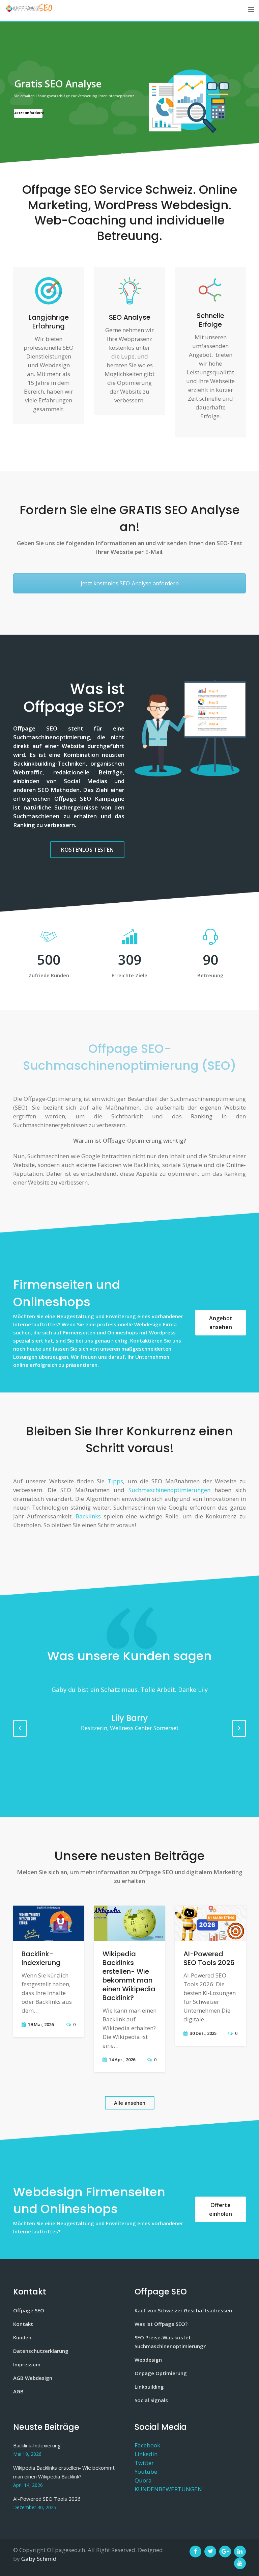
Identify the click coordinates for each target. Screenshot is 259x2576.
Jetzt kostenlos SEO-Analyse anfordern (130, 583)
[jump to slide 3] (137, 155)
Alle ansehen (130, 2103)
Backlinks (88, 1516)
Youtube (146, 2472)
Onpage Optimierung (161, 2373)
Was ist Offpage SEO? (161, 2324)
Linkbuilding (149, 2387)
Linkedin (146, 2454)
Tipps (115, 1481)
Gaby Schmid (39, 2559)
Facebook (147, 2445)
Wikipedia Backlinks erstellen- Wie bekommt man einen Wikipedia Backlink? (129, 1976)
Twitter (144, 2463)
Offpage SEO (29, 2310)
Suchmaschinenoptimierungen (169, 1490)
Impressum (27, 2364)
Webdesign (148, 2360)
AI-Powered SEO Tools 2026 (209, 1958)
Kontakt (23, 2324)
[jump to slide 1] (122, 155)
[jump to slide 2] (129, 155)
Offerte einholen (221, 2209)
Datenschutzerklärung (41, 2351)
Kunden (22, 2337)
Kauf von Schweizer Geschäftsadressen (183, 2310)
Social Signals (151, 2400)
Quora (143, 2480)
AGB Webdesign (33, 2378)
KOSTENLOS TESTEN (87, 850)
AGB (18, 2391)
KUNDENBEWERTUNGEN (168, 2489)
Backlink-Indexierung (41, 1958)
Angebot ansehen (221, 1323)
